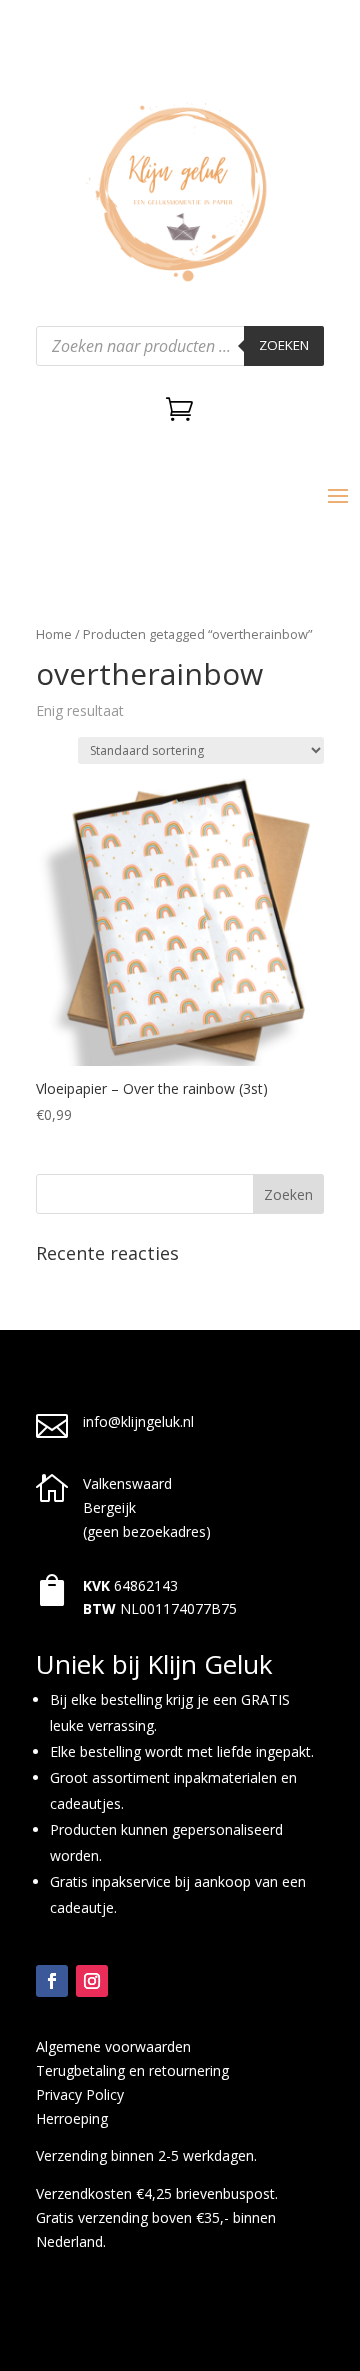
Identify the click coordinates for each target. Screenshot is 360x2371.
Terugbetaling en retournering (132, 2070)
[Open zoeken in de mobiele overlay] (180, 346)
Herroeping (72, 2118)
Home (54, 634)
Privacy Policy (80, 2094)
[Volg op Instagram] (92, 1981)
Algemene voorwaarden (113, 2046)
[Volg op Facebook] (52, 1981)
